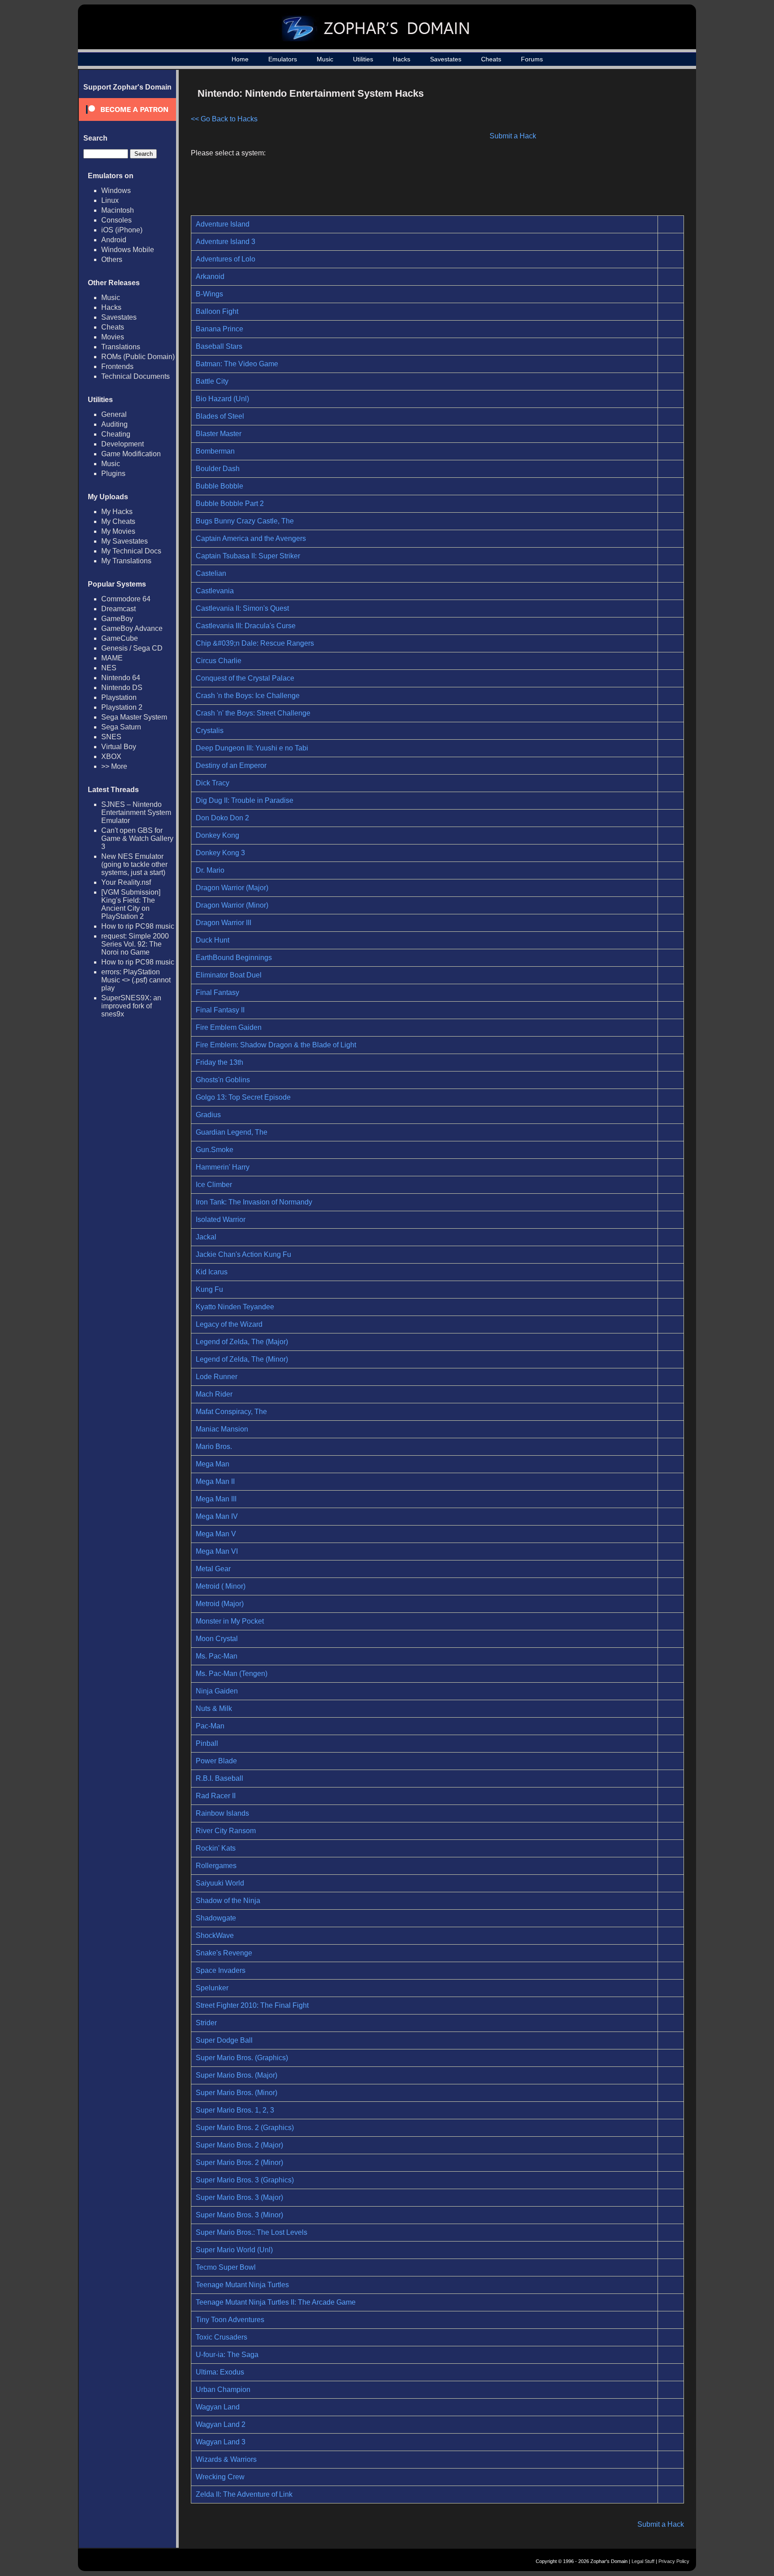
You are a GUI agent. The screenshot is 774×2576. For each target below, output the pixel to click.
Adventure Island (223, 224)
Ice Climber (214, 1185)
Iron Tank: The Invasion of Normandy (254, 1202)
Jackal (206, 1237)
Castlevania (215, 591)
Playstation (119, 697)
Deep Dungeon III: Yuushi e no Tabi (252, 748)
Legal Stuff (643, 2561)
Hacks (402, 59)
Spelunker (212, 1988)
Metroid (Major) (220, 1604)
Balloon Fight (217, 311)
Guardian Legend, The (232, 1132)
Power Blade (216, 1761)
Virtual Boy (119, 747)
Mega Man (213, 1464)
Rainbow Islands (222, 1813)
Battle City (212, 381)
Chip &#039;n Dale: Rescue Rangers (255, 643)
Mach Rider (214, 1394)
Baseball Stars (219, 346)
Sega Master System (134, 717)
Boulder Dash (218, 469)
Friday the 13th (219, 1062)
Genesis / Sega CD (132, 648)
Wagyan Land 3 (221, 2442)
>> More (114, 766)
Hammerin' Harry (223, 1167)
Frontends (117, 366)
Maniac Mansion (222, 1429)
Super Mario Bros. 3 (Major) (239, 2197)
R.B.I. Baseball (219, 1778)
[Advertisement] (608, 146)
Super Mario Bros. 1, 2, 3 (235, 2110)
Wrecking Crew (220, 2477)
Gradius (208, 1115)
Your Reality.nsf (126, 882)
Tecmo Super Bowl (226, 2267)
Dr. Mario (210, 870)
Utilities (363, 59)
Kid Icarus (212, 1272)
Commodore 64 (126, 599)
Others (112, 259)
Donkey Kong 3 (220, 853)
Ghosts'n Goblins (223, 1080)
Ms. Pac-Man (217, 1656)
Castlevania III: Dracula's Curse (246, 626)
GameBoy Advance (132, 628)
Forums (532, 59)
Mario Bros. (214, 1447)
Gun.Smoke (215, 1150)
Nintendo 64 (121, 678)
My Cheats (118, 521)
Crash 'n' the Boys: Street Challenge (253, 713)
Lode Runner (217, 1377)
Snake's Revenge (224, 1953)
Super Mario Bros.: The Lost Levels (252, 2232)
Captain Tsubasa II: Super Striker (248, 556)
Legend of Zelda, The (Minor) (242, 1359)
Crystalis (210, 731)
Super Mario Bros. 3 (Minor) (239, 2215)
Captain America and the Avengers (251, 538)
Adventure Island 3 (226, 242)
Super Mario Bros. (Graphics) (242, 2058)
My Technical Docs (131, 551)
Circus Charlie (219, 661)
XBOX (111, 757)
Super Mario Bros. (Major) (236, 2075)
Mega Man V (216, 1534)
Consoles (116, 220)
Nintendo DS (122, 688)
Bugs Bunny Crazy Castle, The (245, 521)
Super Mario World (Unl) (234, 2250)
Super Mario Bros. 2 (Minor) (239, 2162)
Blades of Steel (220, 416)
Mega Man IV (217, 1516)
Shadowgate (216, 1918)
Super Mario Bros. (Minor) (236, 2093)
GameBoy (117, 619)
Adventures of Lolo (226, 259)
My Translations (126, 561)
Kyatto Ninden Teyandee (235, 1307)
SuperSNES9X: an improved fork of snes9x (131, 1006)
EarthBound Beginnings (234, 958)
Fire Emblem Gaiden (229, 1027)
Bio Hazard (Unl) (222, 399)
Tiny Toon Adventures (230, 2320)
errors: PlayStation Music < (136, 980)
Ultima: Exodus (220, 2372)
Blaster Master (219, 434)
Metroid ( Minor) (221, 1586)
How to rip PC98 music (138, 926)
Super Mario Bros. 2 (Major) (239, 2145)
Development (123, 444)
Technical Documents (135, 376)
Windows (116, 191)
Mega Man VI (217, 1551)
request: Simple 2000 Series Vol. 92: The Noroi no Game (135, 944)
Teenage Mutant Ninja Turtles (242, 2285)
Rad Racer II (216, 1796)
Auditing (114, 424)
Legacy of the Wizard (229, 1324)
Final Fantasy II (220, 1010)
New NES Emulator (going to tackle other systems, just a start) (134, 864)
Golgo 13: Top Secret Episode (243, 1097)
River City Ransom (226, 1831)
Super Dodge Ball (224, 2040)
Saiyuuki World (220, 1883)
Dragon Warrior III (224, 923)
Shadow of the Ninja (228, 1901)
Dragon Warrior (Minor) (232, 905)
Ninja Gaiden (217, 1691)
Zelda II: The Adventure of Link (244, 2494)
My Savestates (125, 541)
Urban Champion (223, 2390)
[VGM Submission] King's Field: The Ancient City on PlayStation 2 (131, 904)
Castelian (211, 573)
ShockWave (215, 1935)
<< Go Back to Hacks (224, 119)
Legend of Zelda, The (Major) (242, 1342)
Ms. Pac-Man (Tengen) (232, 1674)
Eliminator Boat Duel (229, 975)
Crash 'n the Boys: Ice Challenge (248, 696)
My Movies (118, 531)
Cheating (116, 434)
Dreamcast (118, 609)
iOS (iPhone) (122, 230)
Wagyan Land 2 (221, 2424)
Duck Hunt (213, 940)
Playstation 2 (122, 707)
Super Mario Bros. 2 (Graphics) (245, 2128)
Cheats (491, 59)
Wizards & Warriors (226, 2459)
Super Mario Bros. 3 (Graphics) (245, 2180)
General (114, 414)
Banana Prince (219, 329)
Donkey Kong (217, 835)
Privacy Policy (674, 2561)
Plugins (113, 474)
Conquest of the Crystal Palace (245, 678)
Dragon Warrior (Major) (232, 888)
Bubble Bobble (219, 486)
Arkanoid (210, 276)
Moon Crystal (217, 1639)
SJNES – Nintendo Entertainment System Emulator (136, 812)
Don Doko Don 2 (222, 818)
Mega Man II (215, 1481)
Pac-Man (210, 1726)
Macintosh (118, 210)
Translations (121, 347)
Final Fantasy (217, 992)
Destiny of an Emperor (231, 765)
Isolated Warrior (221, 1219)
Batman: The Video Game (237, 364)
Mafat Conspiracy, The (231, 1412)
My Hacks (117, 512)
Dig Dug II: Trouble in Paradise (245, 800)
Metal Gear (213, 1569)
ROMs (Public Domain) (138, 357)
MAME (112, 658)
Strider (206, 2023)
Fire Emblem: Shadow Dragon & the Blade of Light (276, 1045)
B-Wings (209, 294)
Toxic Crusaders (221, 2337)
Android (114, 240)
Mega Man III (216, 1499)
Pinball (207, 1743)
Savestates (446, 59)
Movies (113, 337)
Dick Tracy (213, 783)
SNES (111, 737)
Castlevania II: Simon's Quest (242, 608)
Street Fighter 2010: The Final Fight (252, 2005)
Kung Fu (209, 1289)
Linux (110, 200)
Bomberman (215, 451)
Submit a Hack (513, 136)
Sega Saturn (121, 727)
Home (240, 59)
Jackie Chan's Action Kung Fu (243, 1254)
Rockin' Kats (216, 1848)
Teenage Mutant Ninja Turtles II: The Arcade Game (276, 2302)
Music (325, 59)
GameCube (120, 638)
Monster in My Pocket (230, 1621)
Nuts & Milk (214, 1708)
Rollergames (216, 1866)
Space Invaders (221, 1970)
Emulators (283, 59)
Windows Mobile (128, 250)
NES (109, 668)
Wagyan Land (218, 2407)
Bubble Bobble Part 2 (230, 504)
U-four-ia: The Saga (227, 2355)
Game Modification (131, 454)
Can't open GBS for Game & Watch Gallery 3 (137, 838)
